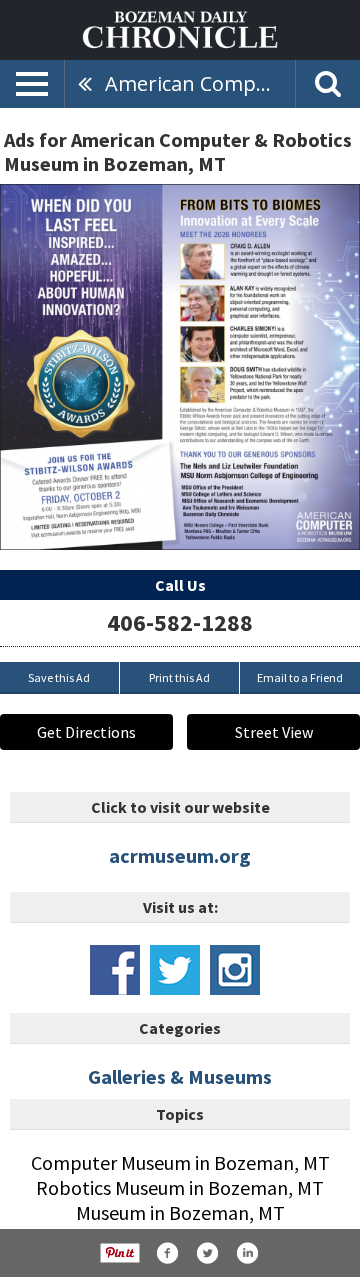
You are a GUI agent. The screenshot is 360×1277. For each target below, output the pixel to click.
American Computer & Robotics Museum (200, 83)
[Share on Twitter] (207, 1253)
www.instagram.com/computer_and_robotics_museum (235, 970)
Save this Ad (59, 677)
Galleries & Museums (180, 1076)
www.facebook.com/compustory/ (115, 970)
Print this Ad (179, 677)
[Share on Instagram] (247, 1253)
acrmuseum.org (180, 855)
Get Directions (86, 732)
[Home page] (180, 28)
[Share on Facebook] (167, 1253)
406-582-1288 (180, 622)
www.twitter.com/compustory (175, 970)
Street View (274, 732)
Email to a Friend (300, 677)
